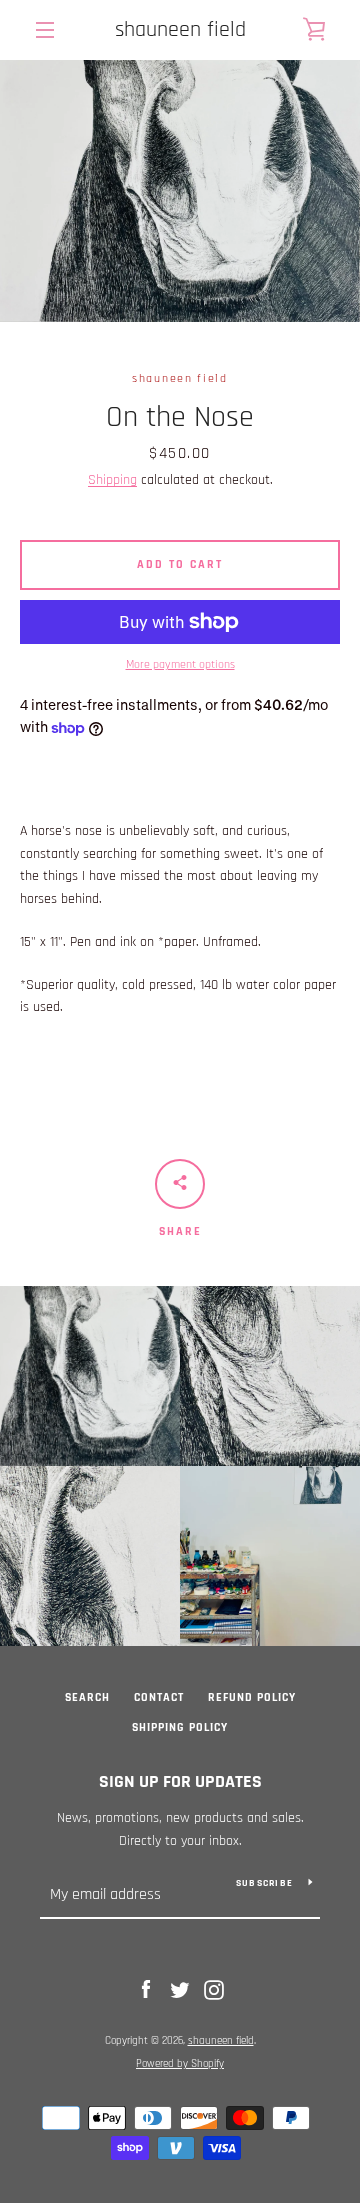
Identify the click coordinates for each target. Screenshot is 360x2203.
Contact (159, 1697)
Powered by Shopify (180, 2064)
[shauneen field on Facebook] (146, 1990)
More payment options (180, 664)
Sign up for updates (180, 1781)
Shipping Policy (180, 1727)
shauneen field (180, 30)
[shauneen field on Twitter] (180, 1990)
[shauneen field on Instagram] (214, 1990)
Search (87, 1697)
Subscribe (264, 1883)
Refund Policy (252, 1697)
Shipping (112, 480)
